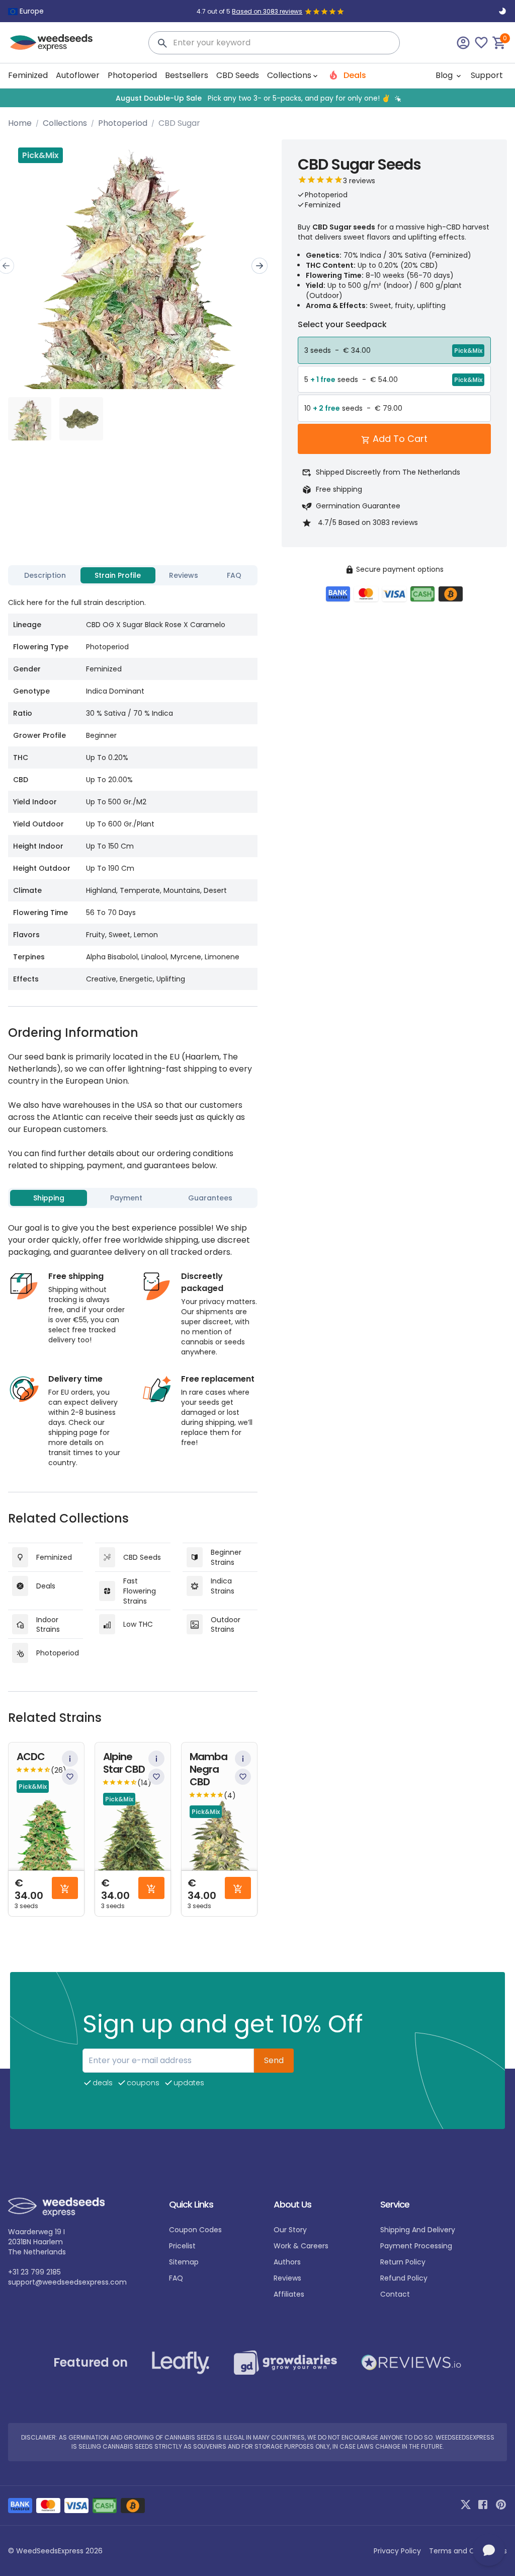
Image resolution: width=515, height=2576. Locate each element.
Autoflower (78, 75)
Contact (395, 2294)
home (20, 123)
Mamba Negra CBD (208, 1769)
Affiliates (289, 2294)
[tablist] (133, 575)
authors (287, 2262)
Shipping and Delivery (418, 2230)
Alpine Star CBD (124, 1763)
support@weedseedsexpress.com (67, 2282)
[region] (257, 98)
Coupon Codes (195, 2230)
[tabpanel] (133, 790)
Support (487, 75)
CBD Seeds (238, 75)
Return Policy (403, 2262)
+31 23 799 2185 (34, 2272)
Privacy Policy (397, 2551)
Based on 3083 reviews (267, 11)
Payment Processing (416, 2246)
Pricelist (182, 2246)
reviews (287, 2278)
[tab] (45, 575)
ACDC (31, 1757)
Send (274, 2060)
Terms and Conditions (468, 2551)
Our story (290, 2230)
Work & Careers (301, 2246)
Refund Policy (404, 2278)
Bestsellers (187, 75)
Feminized (28, 75)
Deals (354, 75)
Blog (445, 75)
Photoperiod (132, 75)
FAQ (176, 2278)
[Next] (260, 266)
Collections (65, 123)
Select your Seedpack (342, 324)
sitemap (184, 2262)
